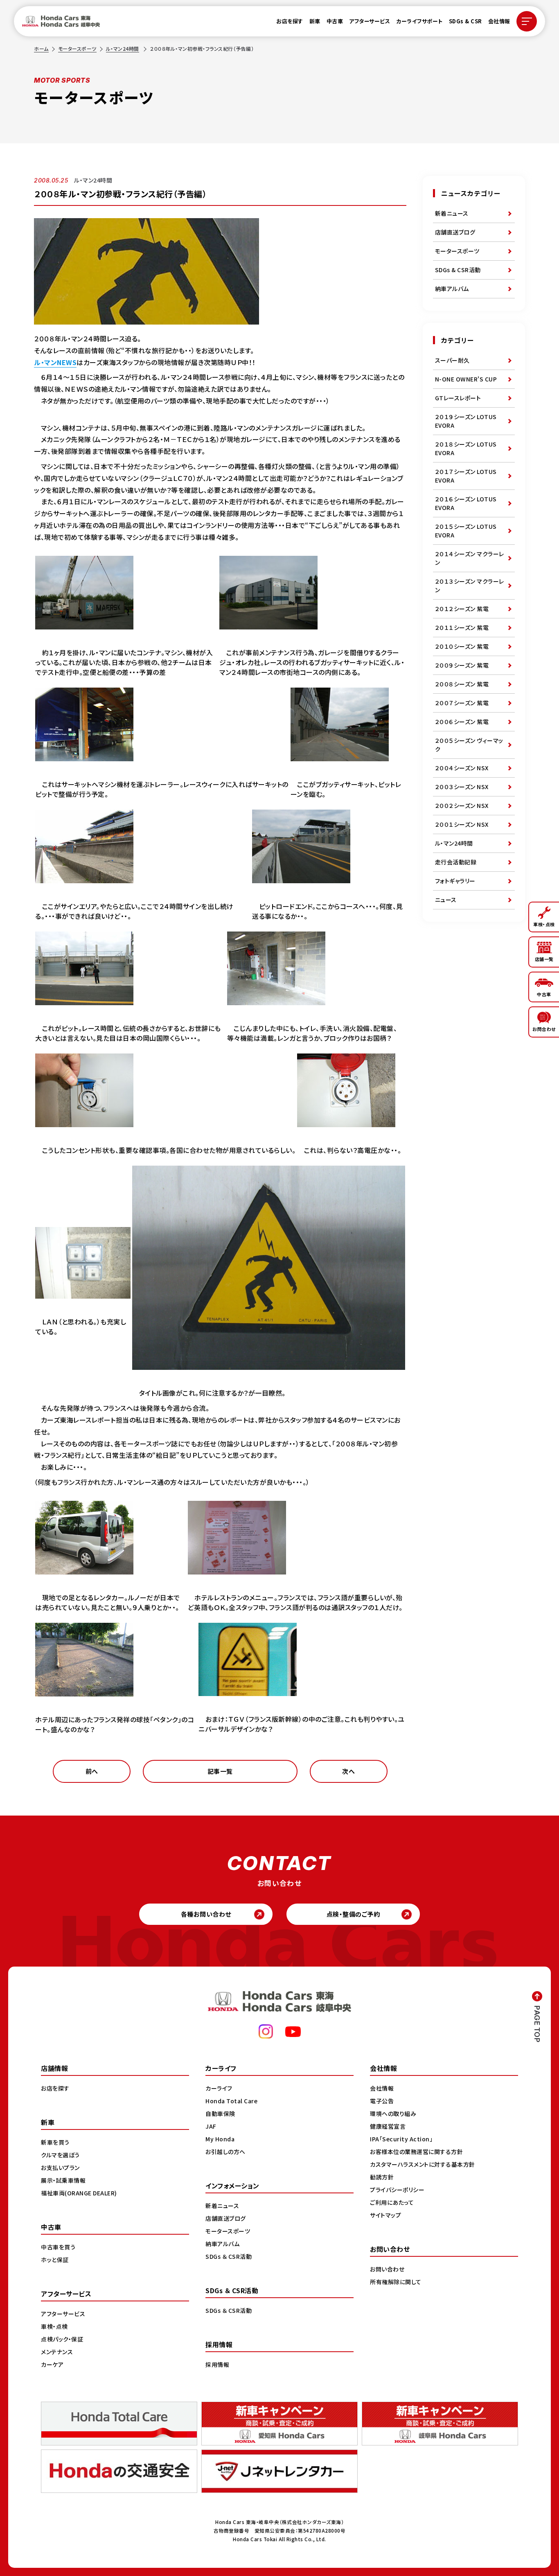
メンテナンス (57, 2352)
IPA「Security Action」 (401, 2139)
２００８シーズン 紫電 (462, 684)
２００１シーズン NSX (462, 824)
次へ (348, 1771)
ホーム (41, 48)
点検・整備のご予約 (353, 1914)
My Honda (220, 2139)
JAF (211, 2126)
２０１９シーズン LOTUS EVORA (466, 421)
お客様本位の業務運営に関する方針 (416, 2152)
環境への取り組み (393, 2114)
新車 (315, 21)
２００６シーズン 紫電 (462, 722)
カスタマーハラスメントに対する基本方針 (423, 2164)
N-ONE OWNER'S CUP (466, 379)
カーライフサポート (419, 21)
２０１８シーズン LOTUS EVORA (466, 448)
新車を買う (55, 2142)
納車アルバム (452, 289)
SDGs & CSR (465, 21)
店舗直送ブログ (455, 232)
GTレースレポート (458, 398)
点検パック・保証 (62, 2339)
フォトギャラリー (455, 881)
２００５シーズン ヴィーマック (469, 745)
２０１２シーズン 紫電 (462, 609)
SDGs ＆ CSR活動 (229, 2256)
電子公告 (382, 2101)
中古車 (335, 21)
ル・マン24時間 (123, 48)
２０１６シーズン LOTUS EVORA (466, 503)
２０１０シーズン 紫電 (462, 646)
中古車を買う (58, 2247)
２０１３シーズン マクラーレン (470, 585)
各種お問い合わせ (206, 1914)
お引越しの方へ (225, 2152)
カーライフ (219, 2088)
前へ (92, 1771)
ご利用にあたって (392, 2202)
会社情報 (499, 21)
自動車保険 (220, 2114)
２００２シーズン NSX (462, 805)
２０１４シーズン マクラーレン (470, 558)
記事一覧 (220, 1771)
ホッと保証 (55, 2260)
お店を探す (290, 21)
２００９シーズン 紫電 (462, 665)
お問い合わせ (387, 2269)
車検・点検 (54, 2326)
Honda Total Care (231, 2101)
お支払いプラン (60, 2168)
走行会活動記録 (456, 862)
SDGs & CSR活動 (458, 270)
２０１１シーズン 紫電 (462, 627)
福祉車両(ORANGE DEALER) (79, 2193)
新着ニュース (452, 213)
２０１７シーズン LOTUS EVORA (466, 476)
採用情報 (217, 2364)
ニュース (446, 900)
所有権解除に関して (396, 2282)
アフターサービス (370, 21)
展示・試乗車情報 (63, 2180)
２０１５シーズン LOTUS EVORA (466, 531)
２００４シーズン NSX (462, 768)
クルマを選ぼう (60, 2155)
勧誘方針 (382, 2177)
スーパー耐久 (452, 360)
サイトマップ (385, 2215)
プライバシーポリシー (397, 2190)
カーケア (52, 2364)
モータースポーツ (77, 48)
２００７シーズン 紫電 (462, 703)
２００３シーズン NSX (462, 787)
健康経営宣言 (388, 2126)
